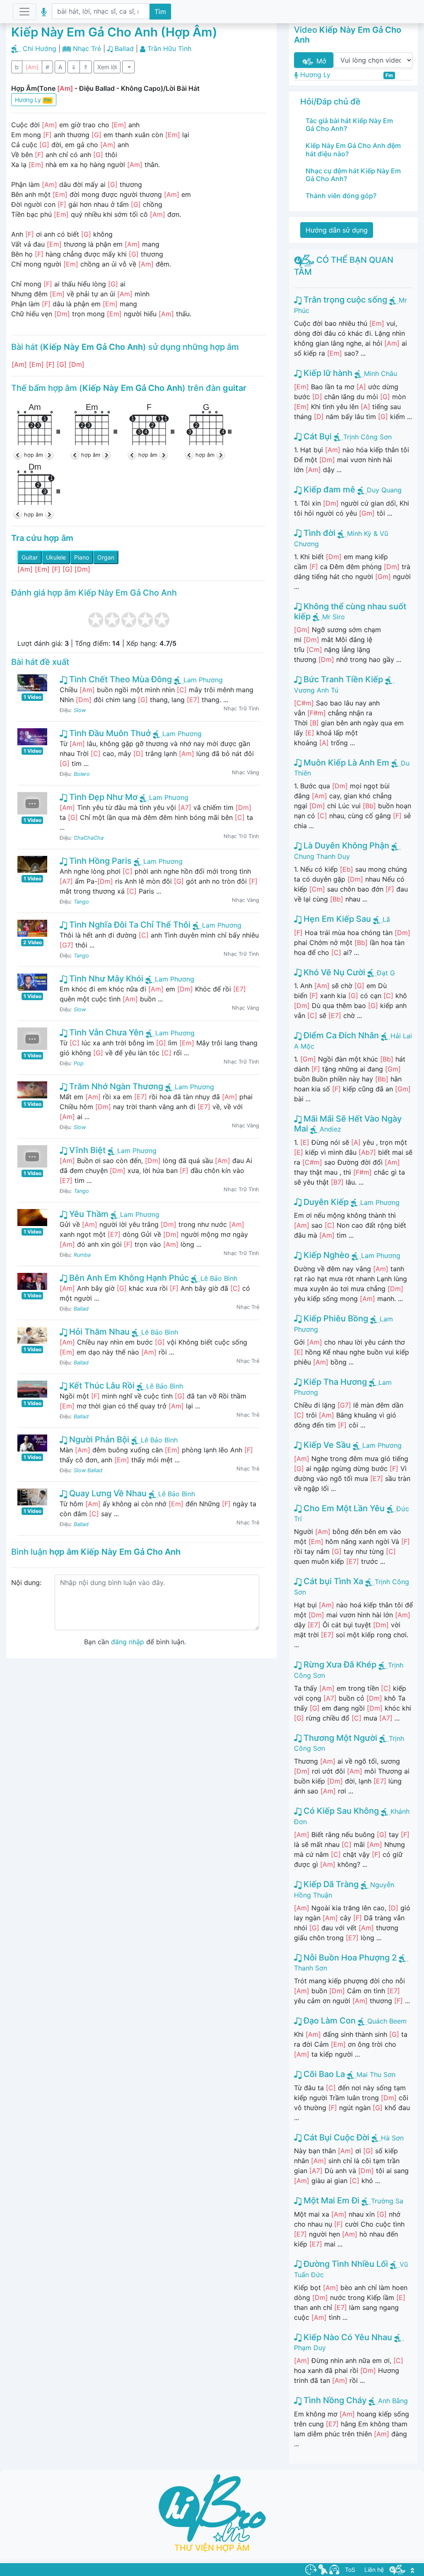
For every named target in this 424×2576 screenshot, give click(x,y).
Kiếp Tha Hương (334, 1382)
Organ (106, 557)
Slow (80, 710)
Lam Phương (203, 680)
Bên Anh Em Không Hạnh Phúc (128, 1278)
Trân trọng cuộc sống (344, 300)
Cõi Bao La (323, 2074)
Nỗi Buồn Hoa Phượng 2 (349, 1958)
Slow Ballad (88, 1470)
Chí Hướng (40, 48)
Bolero (82, 774)
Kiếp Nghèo (325, 1255)
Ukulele (56, 557)
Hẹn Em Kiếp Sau (336, 919)
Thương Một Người (339, 1738)
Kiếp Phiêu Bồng (335, 1318)
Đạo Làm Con (329, 2021)
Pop (79, 1063)
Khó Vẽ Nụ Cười (333, 972)
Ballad (124, 48)
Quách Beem (387, 2021)
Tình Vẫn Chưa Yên (105, 1032)
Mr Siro (334, 617)
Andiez (330, 1129)
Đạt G (386, 973)
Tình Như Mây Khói (105, 979)
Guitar (30, 557)
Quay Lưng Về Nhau (107, 1493)
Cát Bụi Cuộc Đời (335, 2137)
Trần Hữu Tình (169, 48)
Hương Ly (33, 100)
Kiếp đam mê (328, 490)
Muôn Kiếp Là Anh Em (345, 763)
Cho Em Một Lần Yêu (343, 1508)
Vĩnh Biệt (86, 1150)
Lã (386, 919)
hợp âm (34, 455)
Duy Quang (384, 490)
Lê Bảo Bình (219, 1278)
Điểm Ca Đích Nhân (340, 1035)
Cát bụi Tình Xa (332, 1581)
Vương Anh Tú (316, 690)
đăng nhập (128, 1642)
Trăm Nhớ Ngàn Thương (115, 1086)
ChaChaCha (89, 838)
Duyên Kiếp (325, 1202)
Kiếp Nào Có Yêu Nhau (347, 2337)
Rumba (82, 1255)
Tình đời (318, 533)
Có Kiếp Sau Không (340, 1811)
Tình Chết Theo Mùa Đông (119, 679)
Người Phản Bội (98, 1439)
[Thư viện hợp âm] (397, 2569)
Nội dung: (26, 1582)
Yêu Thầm (88, 1214)
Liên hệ (374, 2570)
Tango (81, 902)
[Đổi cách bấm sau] (48, 455)
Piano (82, 557)
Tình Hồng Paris (99, 861)
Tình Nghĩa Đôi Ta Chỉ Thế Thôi (129, 925)
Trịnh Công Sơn (367, 437)
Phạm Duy (310, 2348)
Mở (320, 61)
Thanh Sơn (311, 1968)
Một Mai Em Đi (330, 2200)
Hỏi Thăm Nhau (98, 1332)
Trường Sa (387, 2201)
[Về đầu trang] (412, 2570)
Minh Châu (381, 373)
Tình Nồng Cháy (334, 2400)
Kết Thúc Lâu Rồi (101, 1386)
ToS (350, 2570)
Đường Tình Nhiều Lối (345, 2264)
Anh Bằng (393, 2401)
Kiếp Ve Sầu (326, 1445)
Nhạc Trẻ (87, 48)
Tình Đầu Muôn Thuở (109, 733)
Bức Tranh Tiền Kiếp (342, 679)
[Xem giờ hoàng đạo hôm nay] (311, 2569)
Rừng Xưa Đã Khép (339, 1665)
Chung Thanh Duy (322, 856)
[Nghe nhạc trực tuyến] (334, 2569)
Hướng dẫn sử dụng (337, 230)
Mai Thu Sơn (376, 2074)
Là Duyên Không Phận (345, 846)
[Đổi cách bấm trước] (19, 455)
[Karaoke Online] (323, 2569)
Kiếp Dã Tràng (330, 1884)
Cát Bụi (317, 436)
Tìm (160, 12)
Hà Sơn (392, 2138)
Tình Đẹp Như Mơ (102, 797)
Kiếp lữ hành (327, 373)
